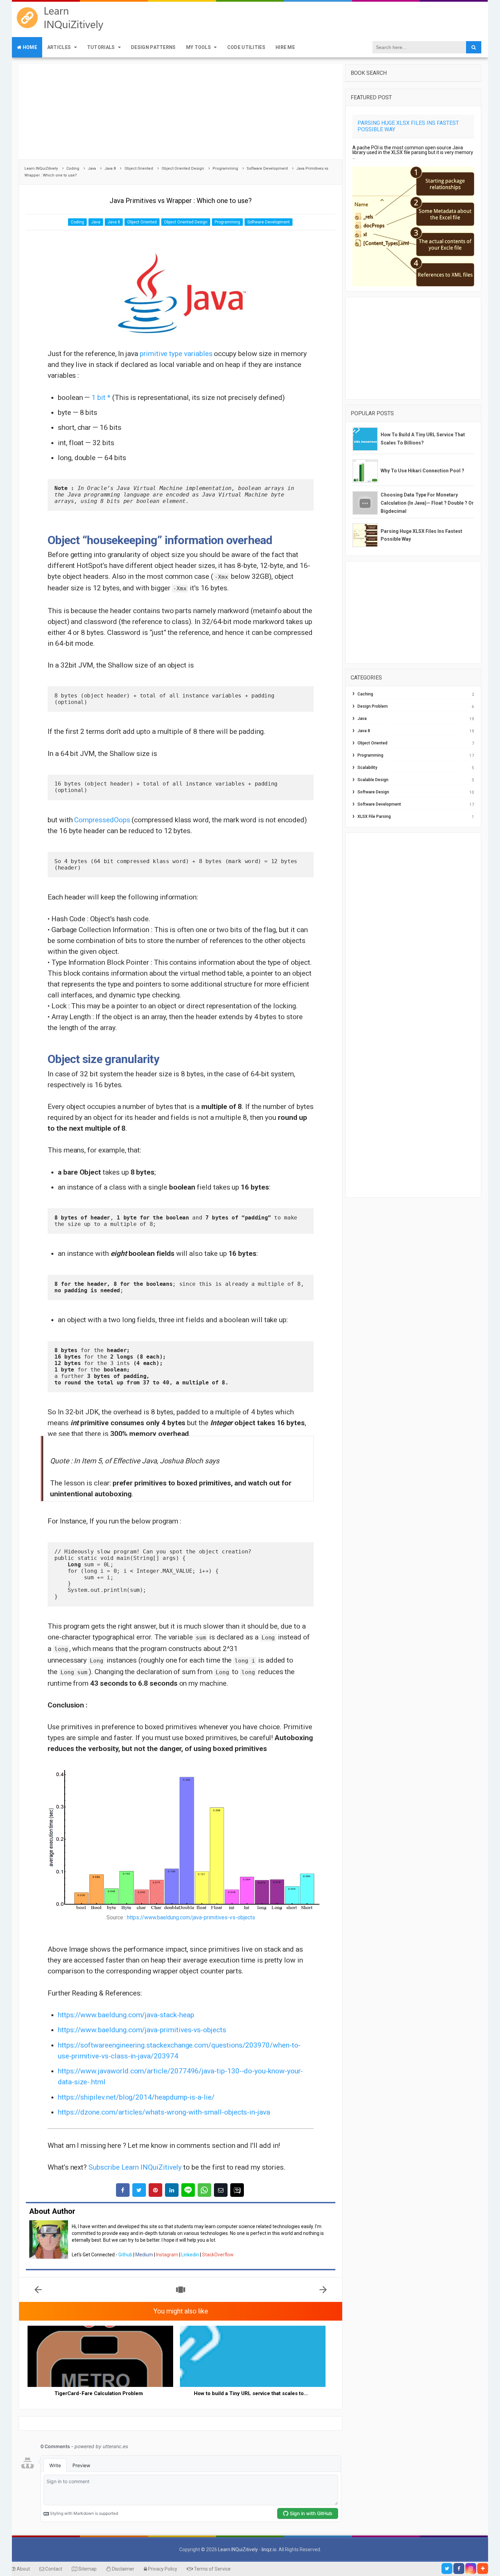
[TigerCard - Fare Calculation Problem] (100, 2356)
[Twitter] (447, 2569)
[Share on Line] (188, 2190)
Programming (227, 222)
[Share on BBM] (237, 2190)
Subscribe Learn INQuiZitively (135, 2167)
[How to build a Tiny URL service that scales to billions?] (253, 2356)
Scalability (367, 768)
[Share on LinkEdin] (172, 2190)
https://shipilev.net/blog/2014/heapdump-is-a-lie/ (136, 2097)
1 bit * (101, 398)
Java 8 (114, 222)
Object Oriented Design (186, 222)
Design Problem (373, 706)
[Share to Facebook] (123, 2190)
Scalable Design (373, 780)
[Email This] (221, 2190)
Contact (53, 2569)
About (23, 2569)
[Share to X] (139, 2190)
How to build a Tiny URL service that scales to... (251, 2393)
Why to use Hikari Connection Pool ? (422, 471)
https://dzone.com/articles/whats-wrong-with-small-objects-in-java (164, 2112)
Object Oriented (142, 222)
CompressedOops (102, 820)
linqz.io (269, 2549)
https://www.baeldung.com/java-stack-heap (126, 2015)
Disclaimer (123, 2569)
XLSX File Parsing (374, 816)
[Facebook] (459, 2569)
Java (96, 222)
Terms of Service (212, 2569)
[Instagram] (471, 2569)
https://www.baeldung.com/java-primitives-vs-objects (191, 1917)
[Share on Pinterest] (155, 2190)
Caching (365, 694)
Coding (77, 222)
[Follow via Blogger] (483, 2569)
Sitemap (87, 2569)
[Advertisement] (181, 112)
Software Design (373, 792)
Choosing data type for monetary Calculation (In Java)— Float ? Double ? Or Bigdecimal (427, 503)
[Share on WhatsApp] (204, 2190)
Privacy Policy (162, 2569)
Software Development (269, 222)
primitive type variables (176, 354)
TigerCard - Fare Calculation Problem (99, 2393)
